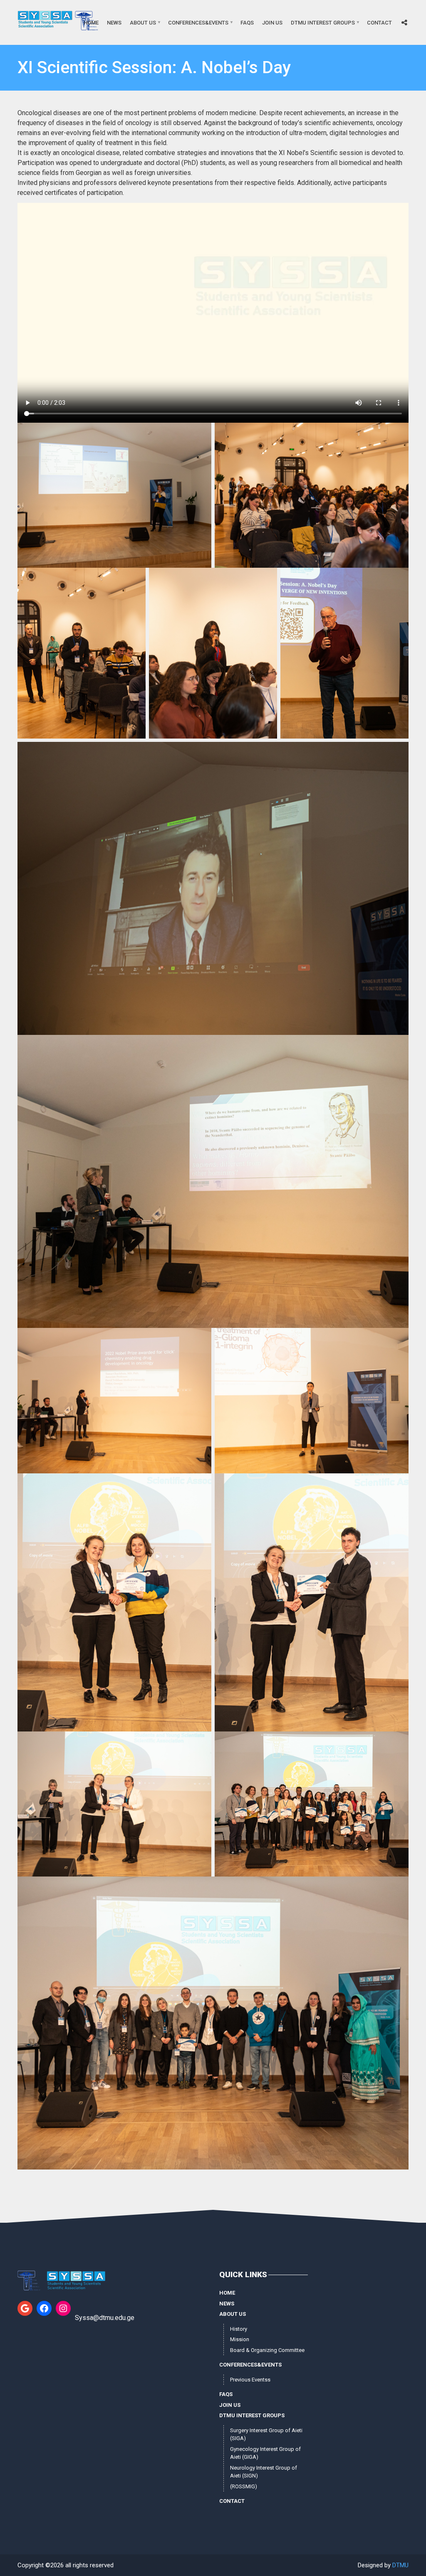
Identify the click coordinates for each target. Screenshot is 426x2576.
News (114, 23)
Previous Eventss (250, 2380)
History (239, 2329)
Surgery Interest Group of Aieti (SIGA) (266, 2434)
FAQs (247, 23)
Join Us (272, 23)
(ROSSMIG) (244, 2486)
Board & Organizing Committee (267, 2350)
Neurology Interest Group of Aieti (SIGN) (264, 2472)
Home (91, 23)
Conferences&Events (198, 23)
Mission (240, 2339)
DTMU (400, 2565)
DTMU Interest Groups (323, 23)
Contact (379, 23)
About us (143, 23)
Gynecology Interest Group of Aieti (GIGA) (265, 2453)
